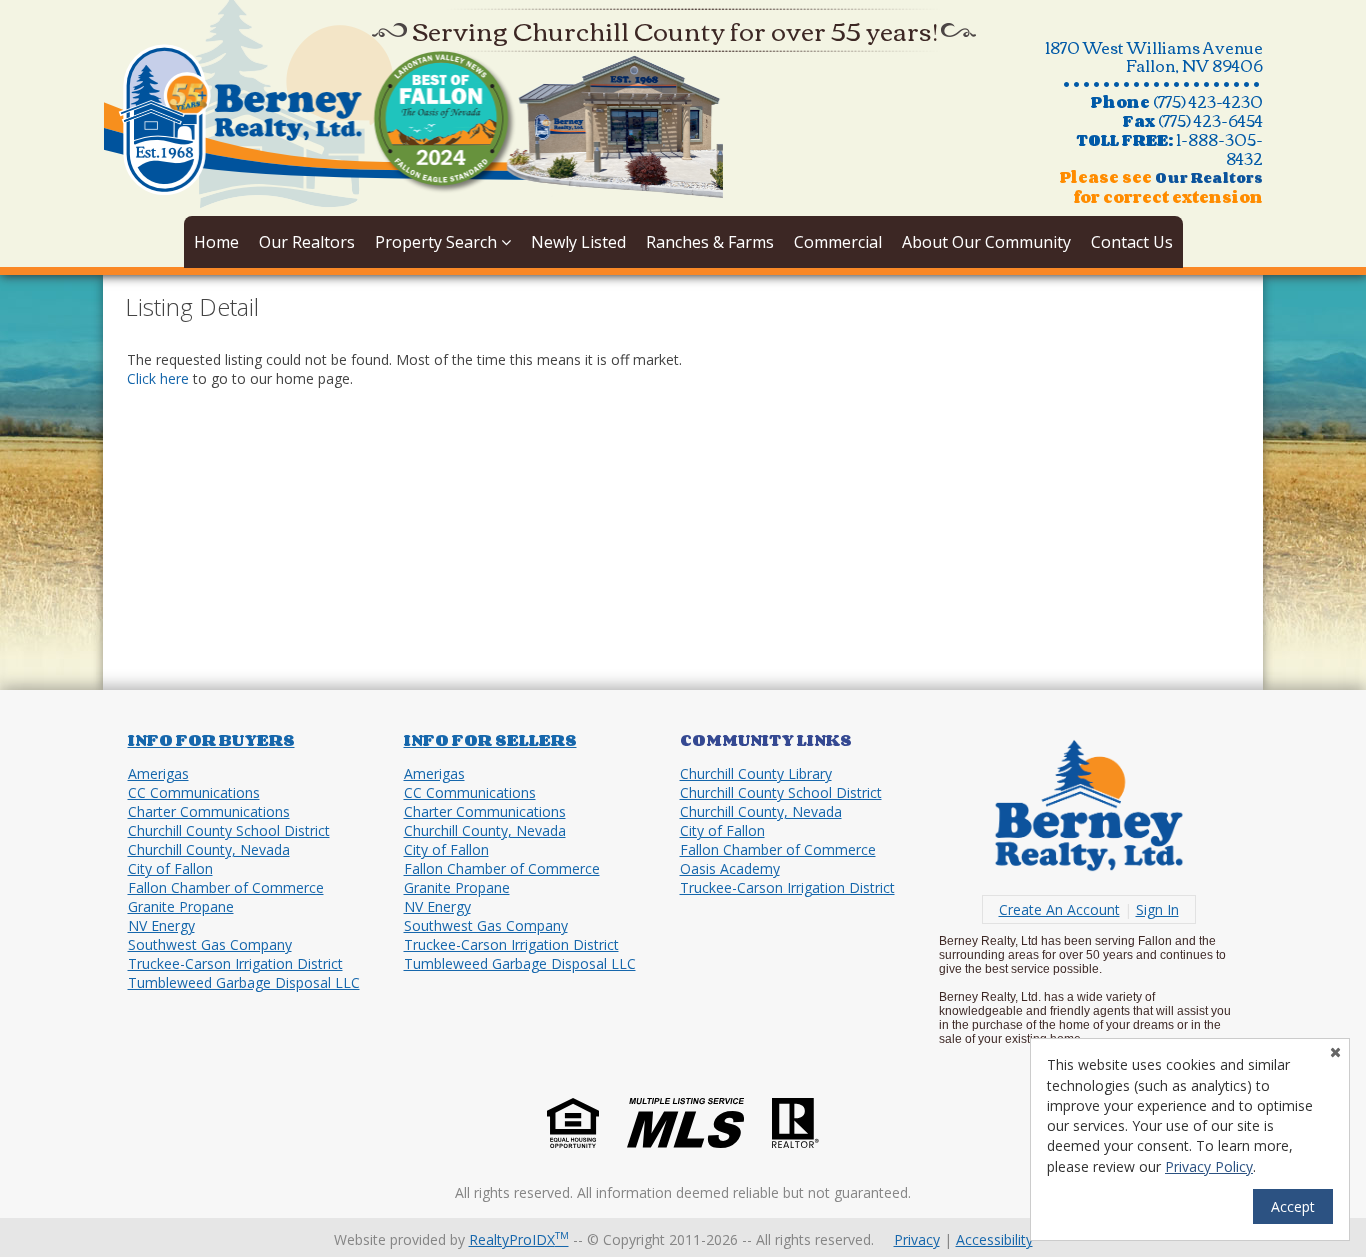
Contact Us (1132, 242)
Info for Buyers (211, 740)
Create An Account (1059, 909)
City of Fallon (170, 868)
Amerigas (158, 773)
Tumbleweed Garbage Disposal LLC (244, 982)
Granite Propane (181, 906)
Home (216, 242)
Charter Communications (209, 811)
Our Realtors (307, 242)
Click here (158, 378)
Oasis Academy (730, 868)
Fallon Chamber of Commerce (226, 887)
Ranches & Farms (710, 242)
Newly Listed (578, 242)
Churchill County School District (229, 830)
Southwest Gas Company (210, 944)
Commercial (838, 242)
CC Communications (194, 792)
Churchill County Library (756, 773)
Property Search (438, 242)
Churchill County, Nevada (209, 849)
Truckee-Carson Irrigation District (235, 963)
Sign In (1157, 909)
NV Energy (161, 925)
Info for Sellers (490, 740)
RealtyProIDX (519, 1239)
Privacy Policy (1209, 1166)
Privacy (917, 1239)
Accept (1293, 1206)
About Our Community (986, 242)
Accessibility (994, 1239)
